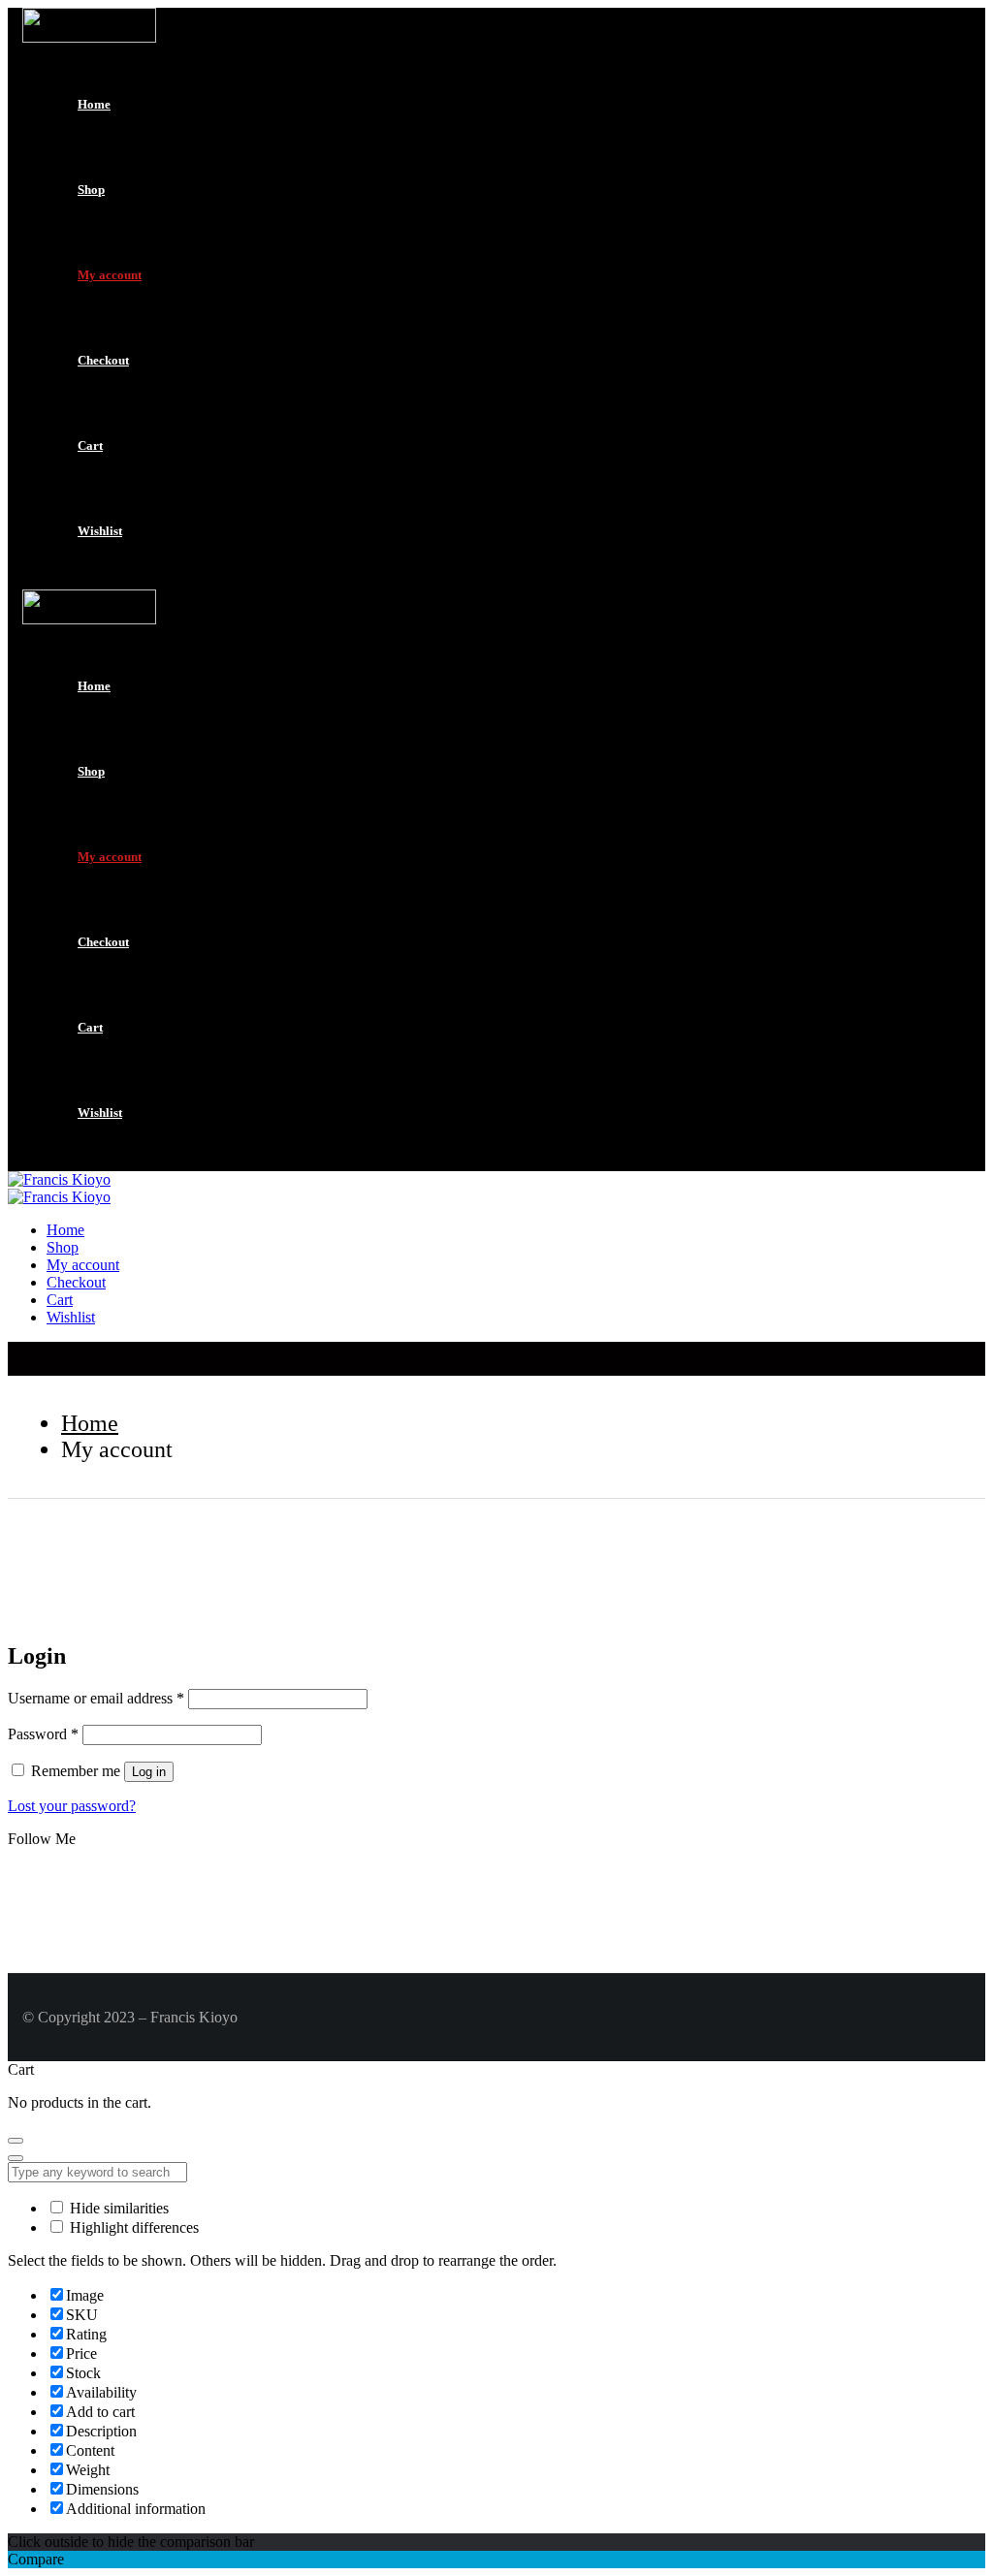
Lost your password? (72, 1806)
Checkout (103, 360)
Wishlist (100, 531)
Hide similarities (117, 2208)
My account (110, 275)
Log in (149, 1772)
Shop (91, 190)
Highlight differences (132, 2227)
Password (43, 1734)
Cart (90, 445)
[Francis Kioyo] (59, 1179)
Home (94, 104)
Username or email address (96, 1698)
